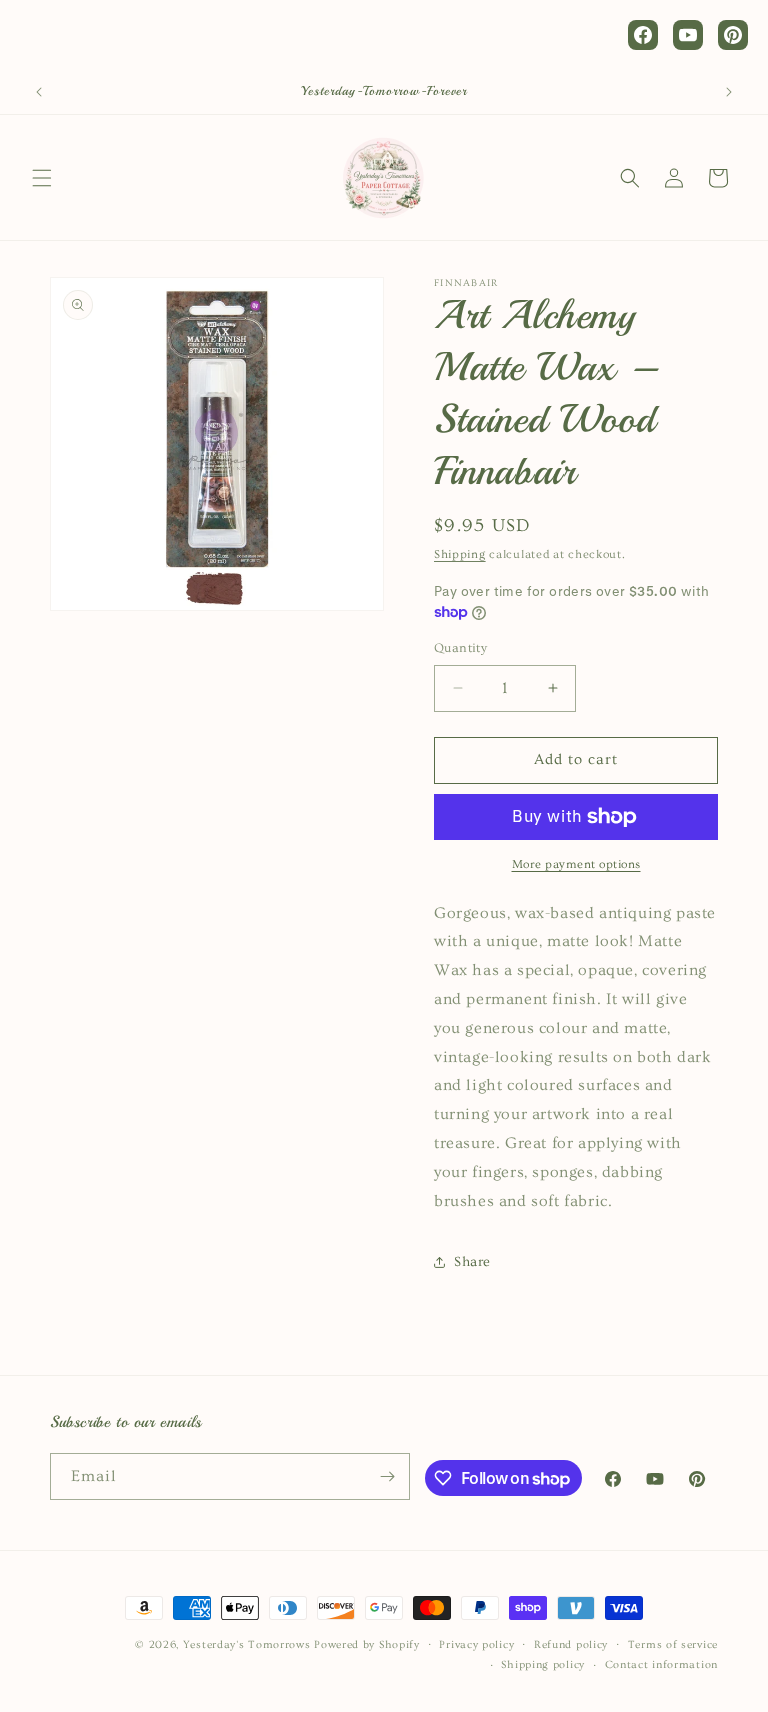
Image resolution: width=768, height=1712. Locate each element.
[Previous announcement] (39, 92)
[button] (42, 178)
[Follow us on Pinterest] (733, 35)
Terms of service (673, 1644)
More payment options (576, 864)
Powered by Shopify (367, 1644)
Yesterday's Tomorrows (247, 1644)
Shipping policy (543, 1664)
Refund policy (571, 1644)
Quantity (460, 648)
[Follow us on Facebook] (643, 35)
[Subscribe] (387, 1476)
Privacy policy (476, 1644)
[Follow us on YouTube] (688, 35)
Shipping (460, 554)
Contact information (661, 1664)
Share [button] (472, 1262)
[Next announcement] (729, 92)
